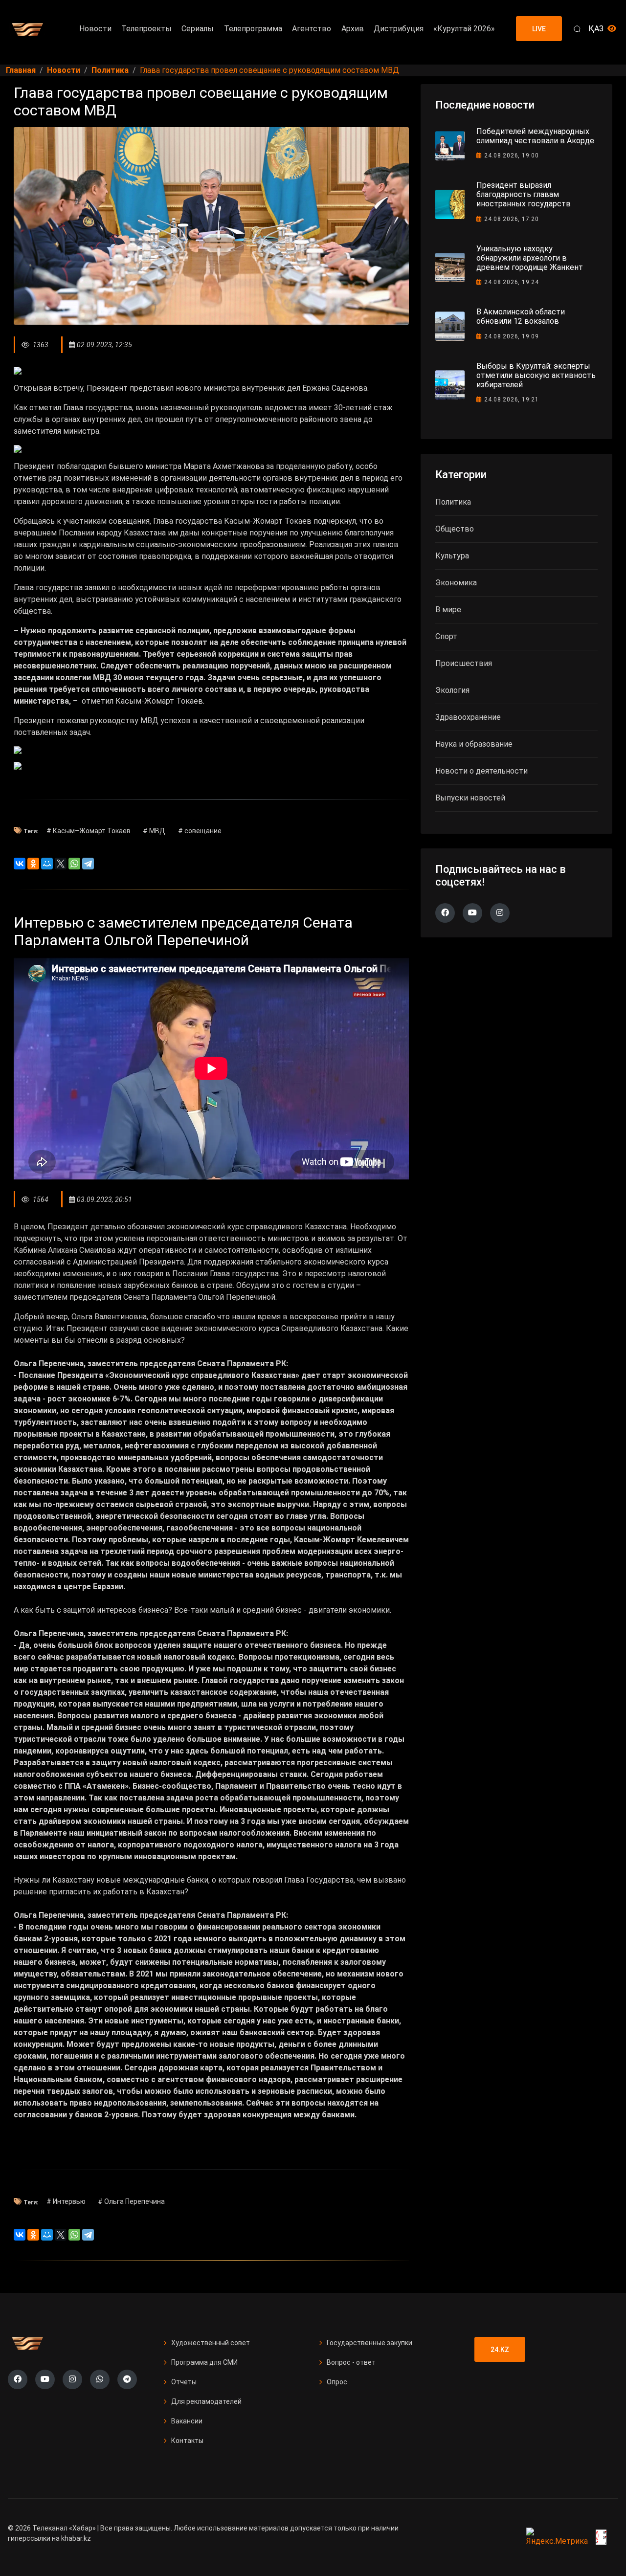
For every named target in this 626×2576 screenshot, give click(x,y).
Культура (452, 556)
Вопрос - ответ (351, 2362)
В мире (448, 610)
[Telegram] (88, 864)
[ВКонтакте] (20, 864)
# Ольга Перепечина (131, 2201)
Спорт (446, 636)
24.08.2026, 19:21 (512, 400)
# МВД (154, 831)
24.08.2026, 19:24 (512, 282)
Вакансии (187, 2421)
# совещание (200, 831)
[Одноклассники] (33, 864)
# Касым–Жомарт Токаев (89, 831)
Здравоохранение (468, 717)
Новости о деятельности (481, 771)
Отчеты (184, 2382)
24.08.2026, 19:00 (512, 155)
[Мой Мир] (47, 864)
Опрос (337, 2382)
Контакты (187, 2441)
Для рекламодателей (206, 2401)
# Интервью (66, 2201)
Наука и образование (474, 744)
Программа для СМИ (204, 2362)
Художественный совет (211, 2343)
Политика (453, 502)
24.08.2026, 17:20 (512, 219)
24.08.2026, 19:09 (512, 336)
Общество (455, 529)
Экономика (456, 583)
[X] (61, 864)
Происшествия (464, 663)
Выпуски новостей (470, 798)
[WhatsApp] (74, 864)
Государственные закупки (369, 2343)
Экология (452, 690)
